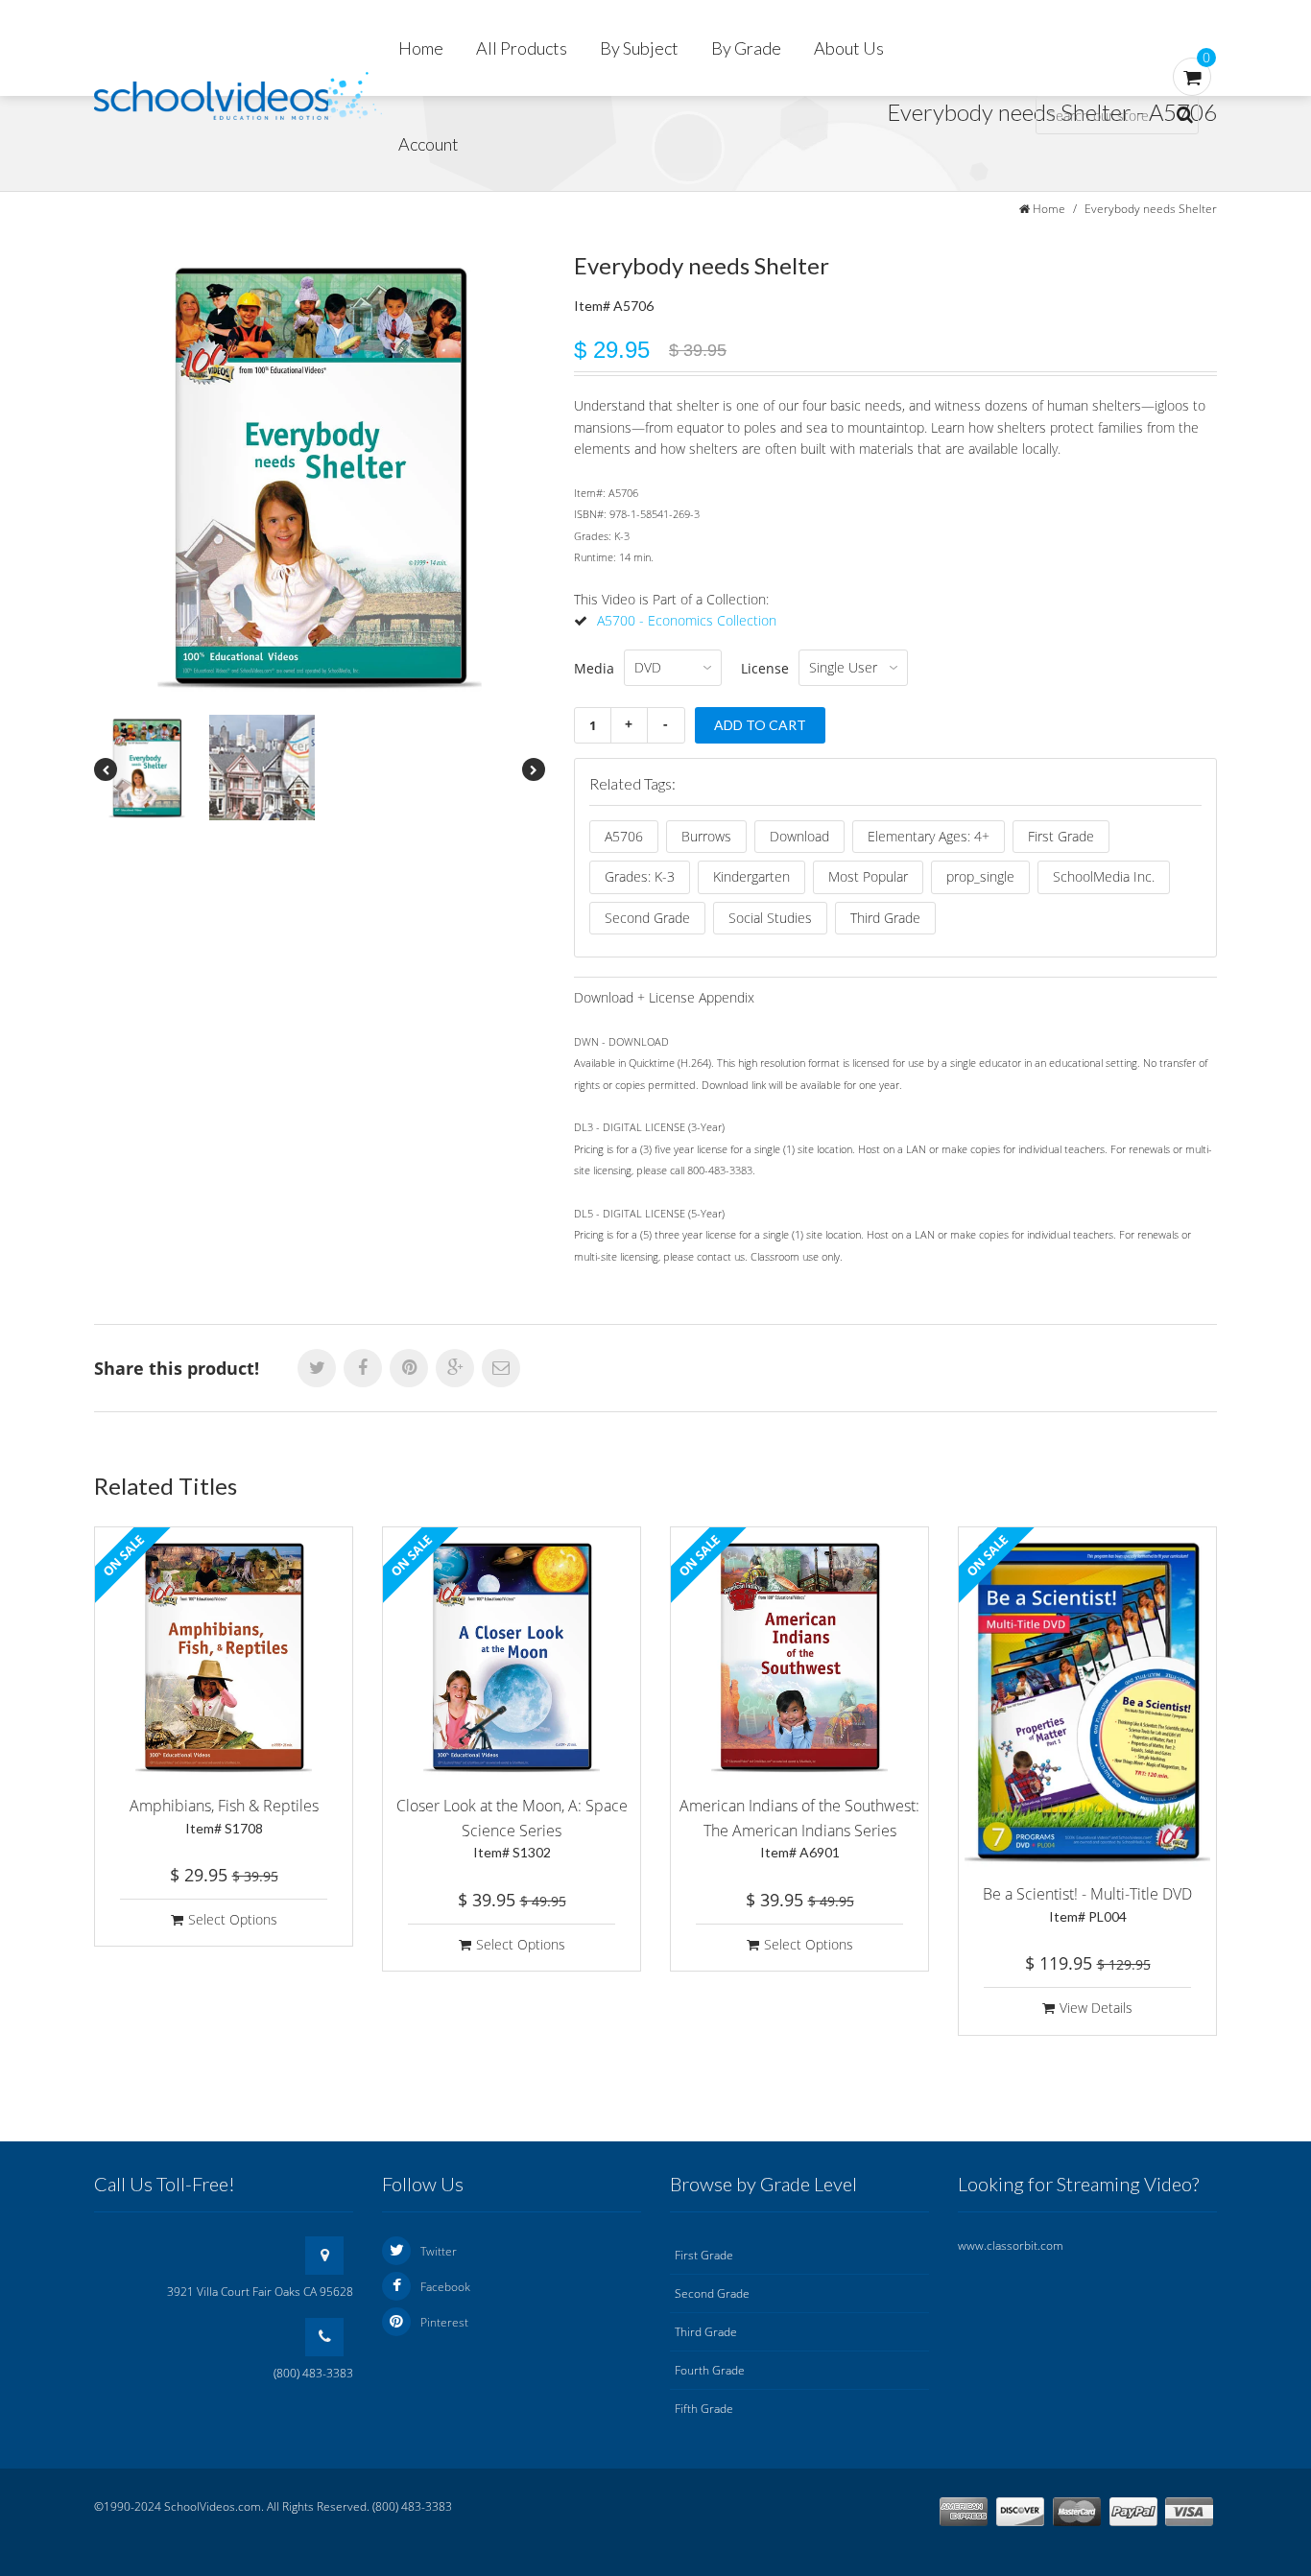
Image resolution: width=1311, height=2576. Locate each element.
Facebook (445, 2287)
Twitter (439, 2251)
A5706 (624, 836)
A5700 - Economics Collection (687, 620)
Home (421, 48)
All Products (522, 48)
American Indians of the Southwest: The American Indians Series (799, 1828)
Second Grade (647, 918)
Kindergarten (751, 876)
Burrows (706, 836)
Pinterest (444, 2322)
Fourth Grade (710, 2370)
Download (799, 836)
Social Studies (770, 918)
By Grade (746, 48)
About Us (849, 48)
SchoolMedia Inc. (1104, 876)
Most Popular (868, 876)
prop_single (980, 876)
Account (429, 144)
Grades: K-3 (640, 876)
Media (594, 668)
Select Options (233, 1919)
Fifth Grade (704, 2409)
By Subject (639, 48)
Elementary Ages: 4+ (929, 836)
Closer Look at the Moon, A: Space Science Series (512, 1828)
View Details (1096, 2008)
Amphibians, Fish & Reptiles (224, 1816)
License (765, 668)
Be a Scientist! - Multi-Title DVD (1087, 1904)
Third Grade (885, 918)
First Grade (1061, 836)
